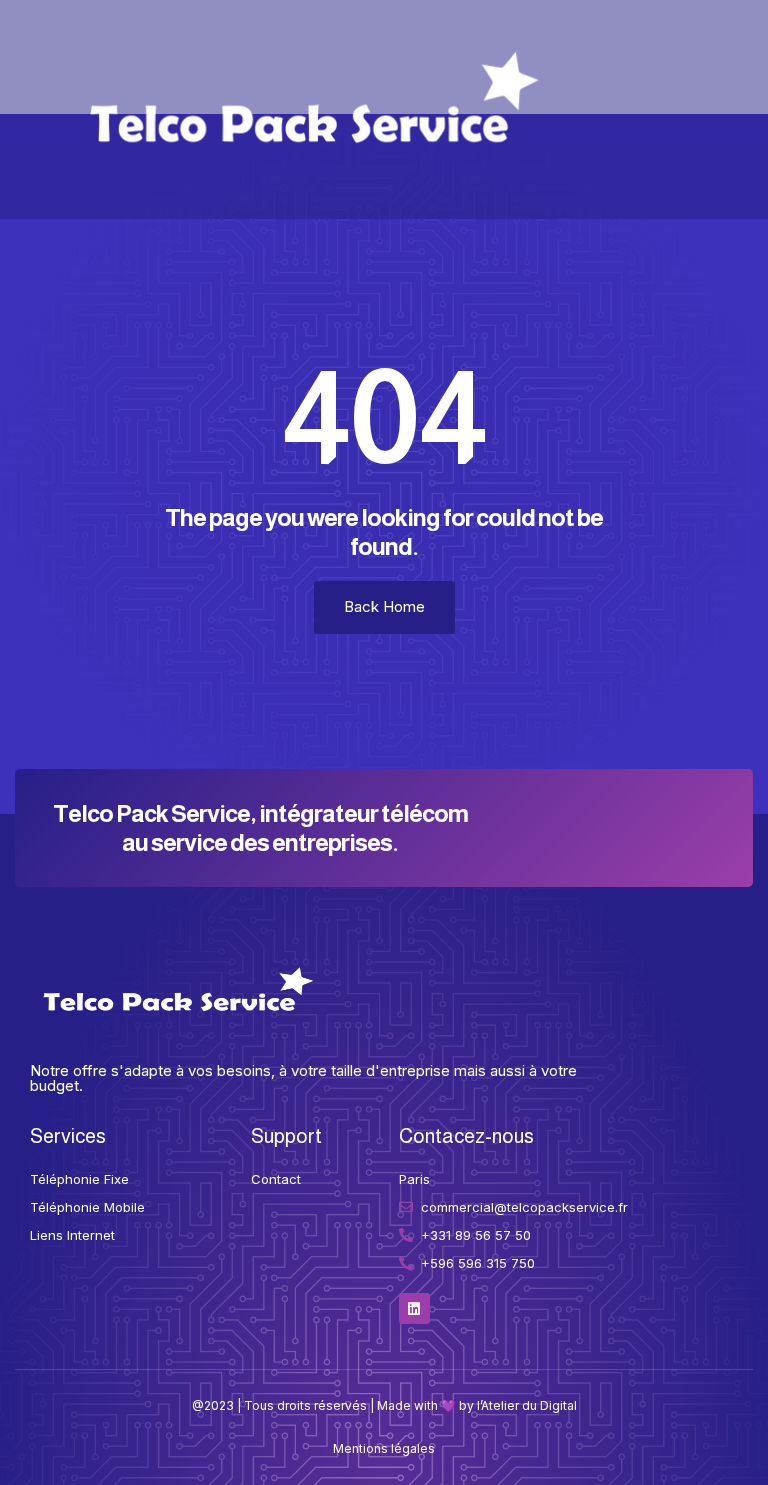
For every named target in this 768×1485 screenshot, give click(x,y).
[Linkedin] (414, 1308)
